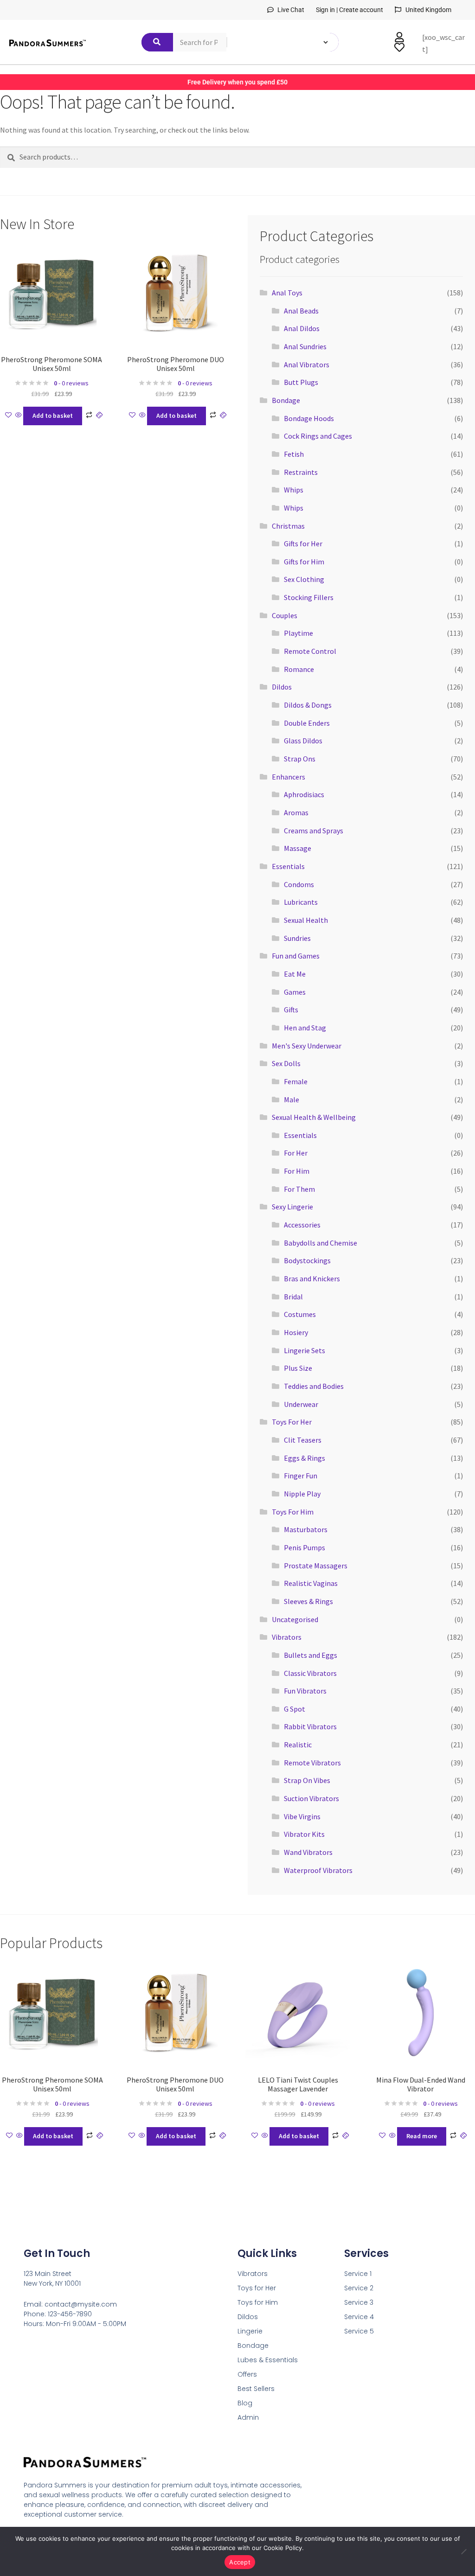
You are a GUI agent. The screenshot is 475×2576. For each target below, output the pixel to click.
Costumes (300, 1314)
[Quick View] (19, 415)
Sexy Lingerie (292, 1207)
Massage (298, 848)
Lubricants (301, 902)
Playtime (298, 633)
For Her (296, 1153)
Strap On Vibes (307, 1780)
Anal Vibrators (307, 364)
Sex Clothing (304, 579)
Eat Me (295, 974)
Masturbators (306, 1529)
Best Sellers (256, 2389)
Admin (248, 2417)
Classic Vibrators (310, 1673)
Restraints (301, 472)
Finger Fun (301, 1476)
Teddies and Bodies (314, 1386)
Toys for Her (257, 2288)
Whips (294, 490)
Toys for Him (258, 2302)
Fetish (294, 454)
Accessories (302, 1225)
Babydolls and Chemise (321, 1243)
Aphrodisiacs (304, 794)
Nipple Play (302, 1494)
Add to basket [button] (53, 415)
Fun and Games (296, 956)
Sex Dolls (286, 1063)
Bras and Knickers (312, 1278)
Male (292, 1099)
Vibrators (287, 1637)
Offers (247, 2374)
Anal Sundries (305, 346)
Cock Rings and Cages (318, 436)
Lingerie (250, 2331)
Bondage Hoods (309, 418)
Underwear (301, 1404)
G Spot (295, 1709)
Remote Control (310, 651)
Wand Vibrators (308, 1852)
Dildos (282, 687)
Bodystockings (307, 1260)
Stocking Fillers (309, 597)
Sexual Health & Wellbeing (314, 1117)
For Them (299, 1189)
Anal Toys (287, 293)
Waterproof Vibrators (318, 1870)
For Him (297, 1171)
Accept (240, 2562)
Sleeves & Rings (308, 1601)
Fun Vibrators (305, 1691)
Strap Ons (300, 759)
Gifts (291, 1010)
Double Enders (307, 723)
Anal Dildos (302, 328)
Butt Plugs (301, 382)
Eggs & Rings (305, 1458)
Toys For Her (292, 1422)
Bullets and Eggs (311, 1655)
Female (296, 1081)
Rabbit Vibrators (310, 1726)
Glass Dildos (303, 741)
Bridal (293, 1297)
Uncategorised (295, 1619)
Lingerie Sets (305, 1350)
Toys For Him (293, 1512)
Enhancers (289, 777)
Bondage (286, 400)
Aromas (296, 812)
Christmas (288, 526)
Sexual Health (306, 920)
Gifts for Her (303, 543)
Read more (422, 2136)
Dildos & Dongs (308, 705)
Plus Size (298, 1368)
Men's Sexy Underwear (307, 1046)
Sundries (297, 938)
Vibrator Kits (304, 1834)
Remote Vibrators (312, 1763)
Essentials (288, 866)
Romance (299, 669)
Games (295, 992)
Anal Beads (301, 311)
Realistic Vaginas (311, 1583)
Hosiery (296, 1332)
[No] (463, 2551)
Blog (245, 2403)
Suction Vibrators (311, 1798)
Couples (285, 615)
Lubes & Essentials (268, 2360)
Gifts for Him (304, 562)
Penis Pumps (305, 1547)
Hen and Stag (305, 1028)
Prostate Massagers (316, 1566)
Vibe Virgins (302, 1816)
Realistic (298, 1745)
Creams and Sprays (314, 831)
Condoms (299, 884)
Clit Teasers (303, 1440)
